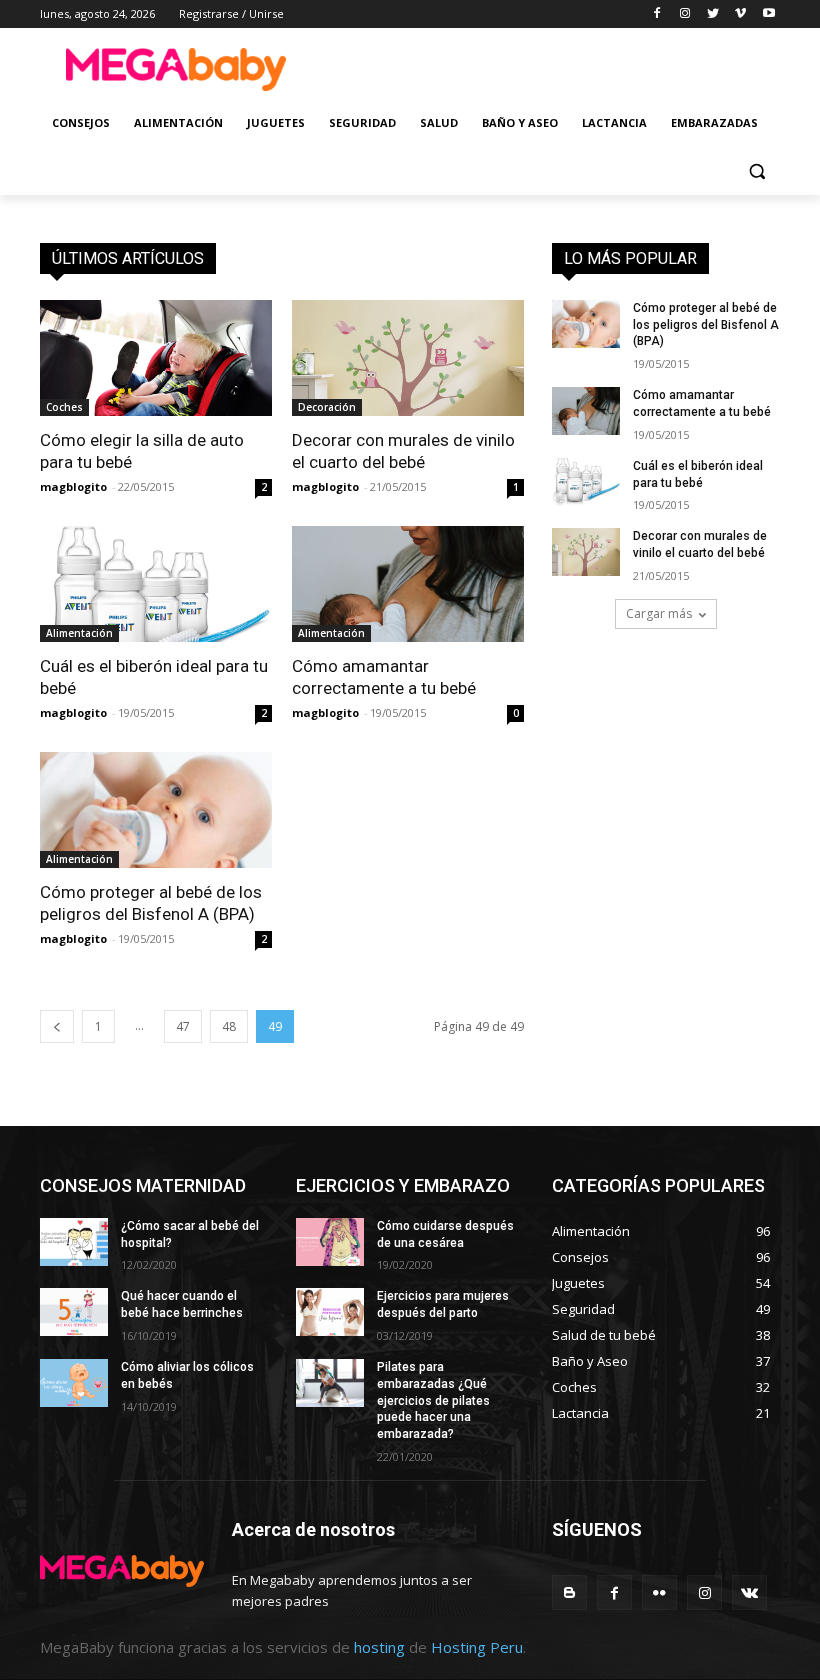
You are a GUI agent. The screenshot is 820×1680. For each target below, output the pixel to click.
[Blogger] (569, 1592)
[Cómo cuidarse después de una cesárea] (330, 1242)
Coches (64, 407)
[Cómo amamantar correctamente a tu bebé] (408, 584)
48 (229, 1026)
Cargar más (659, 613)
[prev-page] (57, 1026)
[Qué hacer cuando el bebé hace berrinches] (74, 1312)
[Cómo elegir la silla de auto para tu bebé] (156, 358)
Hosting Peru (477, 1647)
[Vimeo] (740, 14)
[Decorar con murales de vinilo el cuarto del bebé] (408, 358)
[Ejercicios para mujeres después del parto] (330, 1312)
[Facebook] (657, 14)
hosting (379, 1647)
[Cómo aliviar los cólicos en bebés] (74, 1383)
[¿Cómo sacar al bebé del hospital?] (74, 1242)
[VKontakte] (749, 1592)
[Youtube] (768, 14)
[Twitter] (713, 14)
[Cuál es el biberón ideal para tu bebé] (156, 584)
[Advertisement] (546, 67)
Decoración (327, 407)
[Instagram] (685, 14)
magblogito (73, 486)
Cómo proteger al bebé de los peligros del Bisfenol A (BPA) (706, 325)
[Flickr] (659, 1592)
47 (183, 1026)
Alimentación (79, 633)
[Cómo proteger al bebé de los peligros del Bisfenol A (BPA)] (156, 810)
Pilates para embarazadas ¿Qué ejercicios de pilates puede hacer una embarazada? (433, 1400)
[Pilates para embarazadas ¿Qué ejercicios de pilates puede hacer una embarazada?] (330, 1383)
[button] (756, 171)
